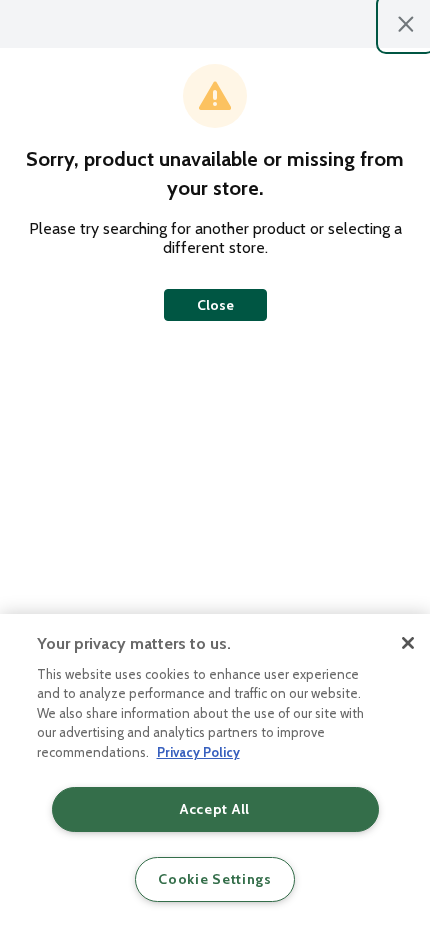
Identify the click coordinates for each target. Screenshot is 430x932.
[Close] (408, 643)
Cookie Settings (215, 879)
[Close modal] (406, 24)
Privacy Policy (198, 752)
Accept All (215, 809)
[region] (215, 773)
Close (215, 305)
